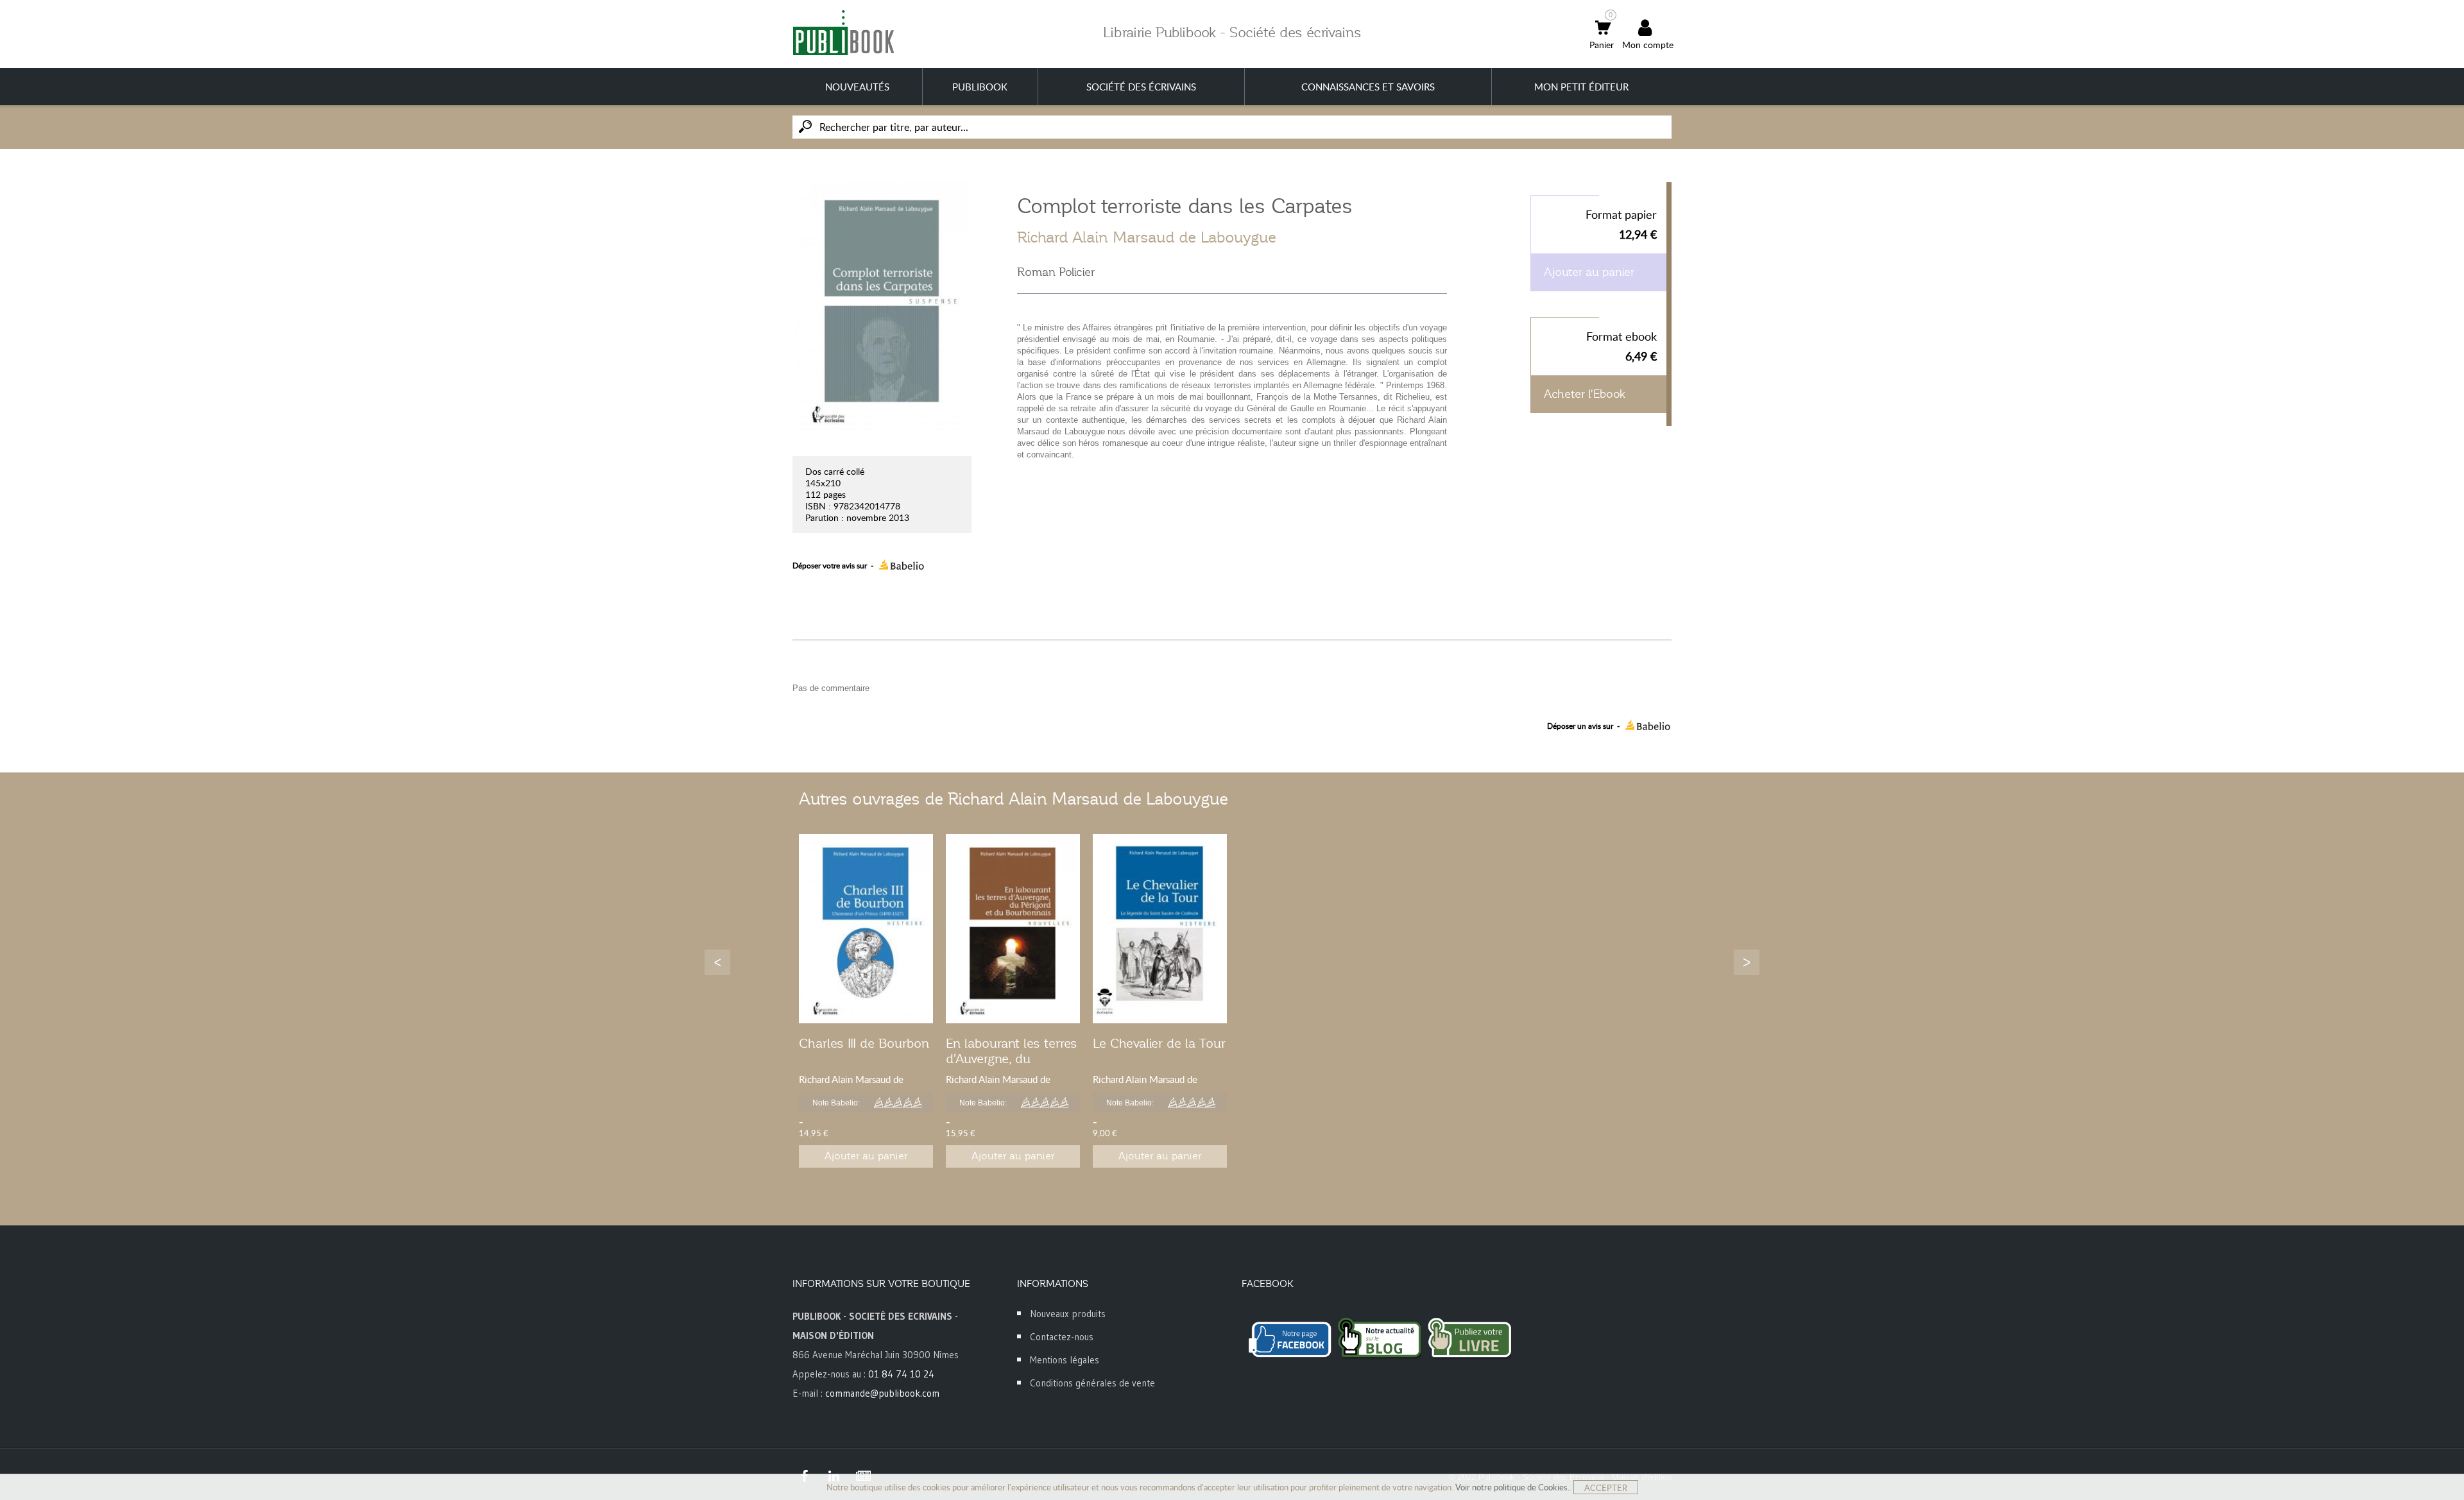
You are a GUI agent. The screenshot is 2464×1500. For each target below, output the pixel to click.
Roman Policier (1056, 272)
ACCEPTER (1606, 1488)
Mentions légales (1065, 1360)
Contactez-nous (1062, 1337)
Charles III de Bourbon (864, 1043)
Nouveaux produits (1068, 1314)
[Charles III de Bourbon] (866, 929)
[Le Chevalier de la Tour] (1160, 929)
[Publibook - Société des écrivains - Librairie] (843, 32)
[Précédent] (717, 962)
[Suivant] (1747, 962)
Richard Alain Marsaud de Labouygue (1147, 237)
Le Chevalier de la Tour (1159, 1043)
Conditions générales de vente (1092, 1383)
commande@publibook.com (882, 1393)
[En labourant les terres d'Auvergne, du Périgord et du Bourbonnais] (1013, 929)
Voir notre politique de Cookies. (1512, 1487)
